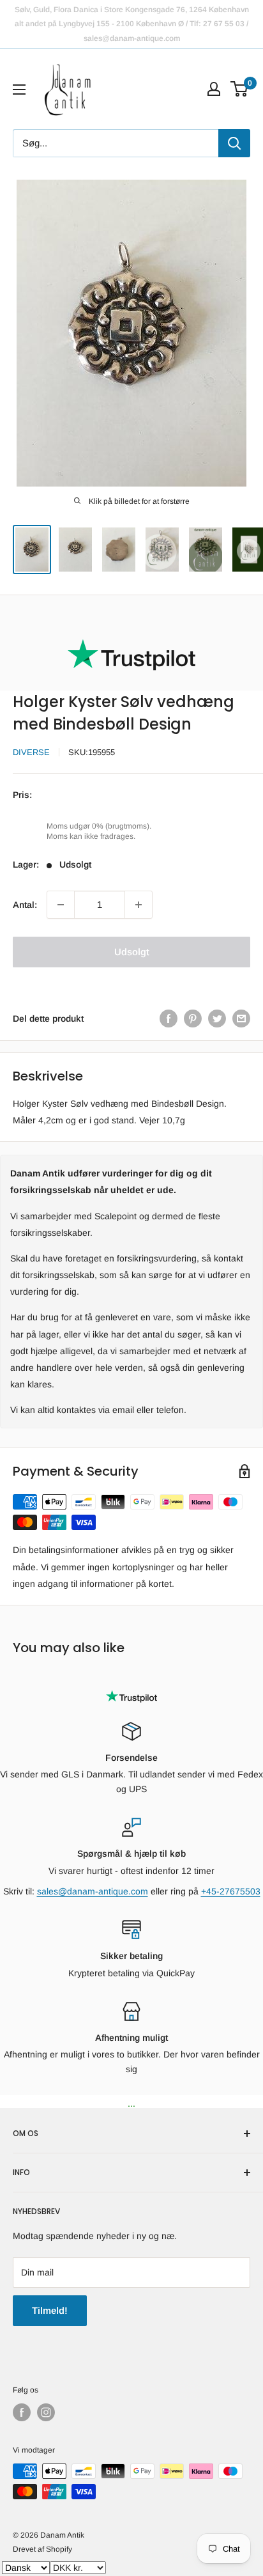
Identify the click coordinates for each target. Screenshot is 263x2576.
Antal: (25, 905)
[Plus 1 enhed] (139, 905)
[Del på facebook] (169, 1019)
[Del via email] (241, 1019)
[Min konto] (214, 89)
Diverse (31, 752)
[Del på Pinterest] (193, 1019)
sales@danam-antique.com (93, 1891)
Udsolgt (132, 952)
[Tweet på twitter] (217, 1019)
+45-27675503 (231, 1891)
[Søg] (234, 143)
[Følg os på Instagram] (46, 2412)
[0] (240, 89)
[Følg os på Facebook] (22, 2412)
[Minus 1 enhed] (61, 905)
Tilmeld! (50, 2310)
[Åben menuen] (19, 90)
